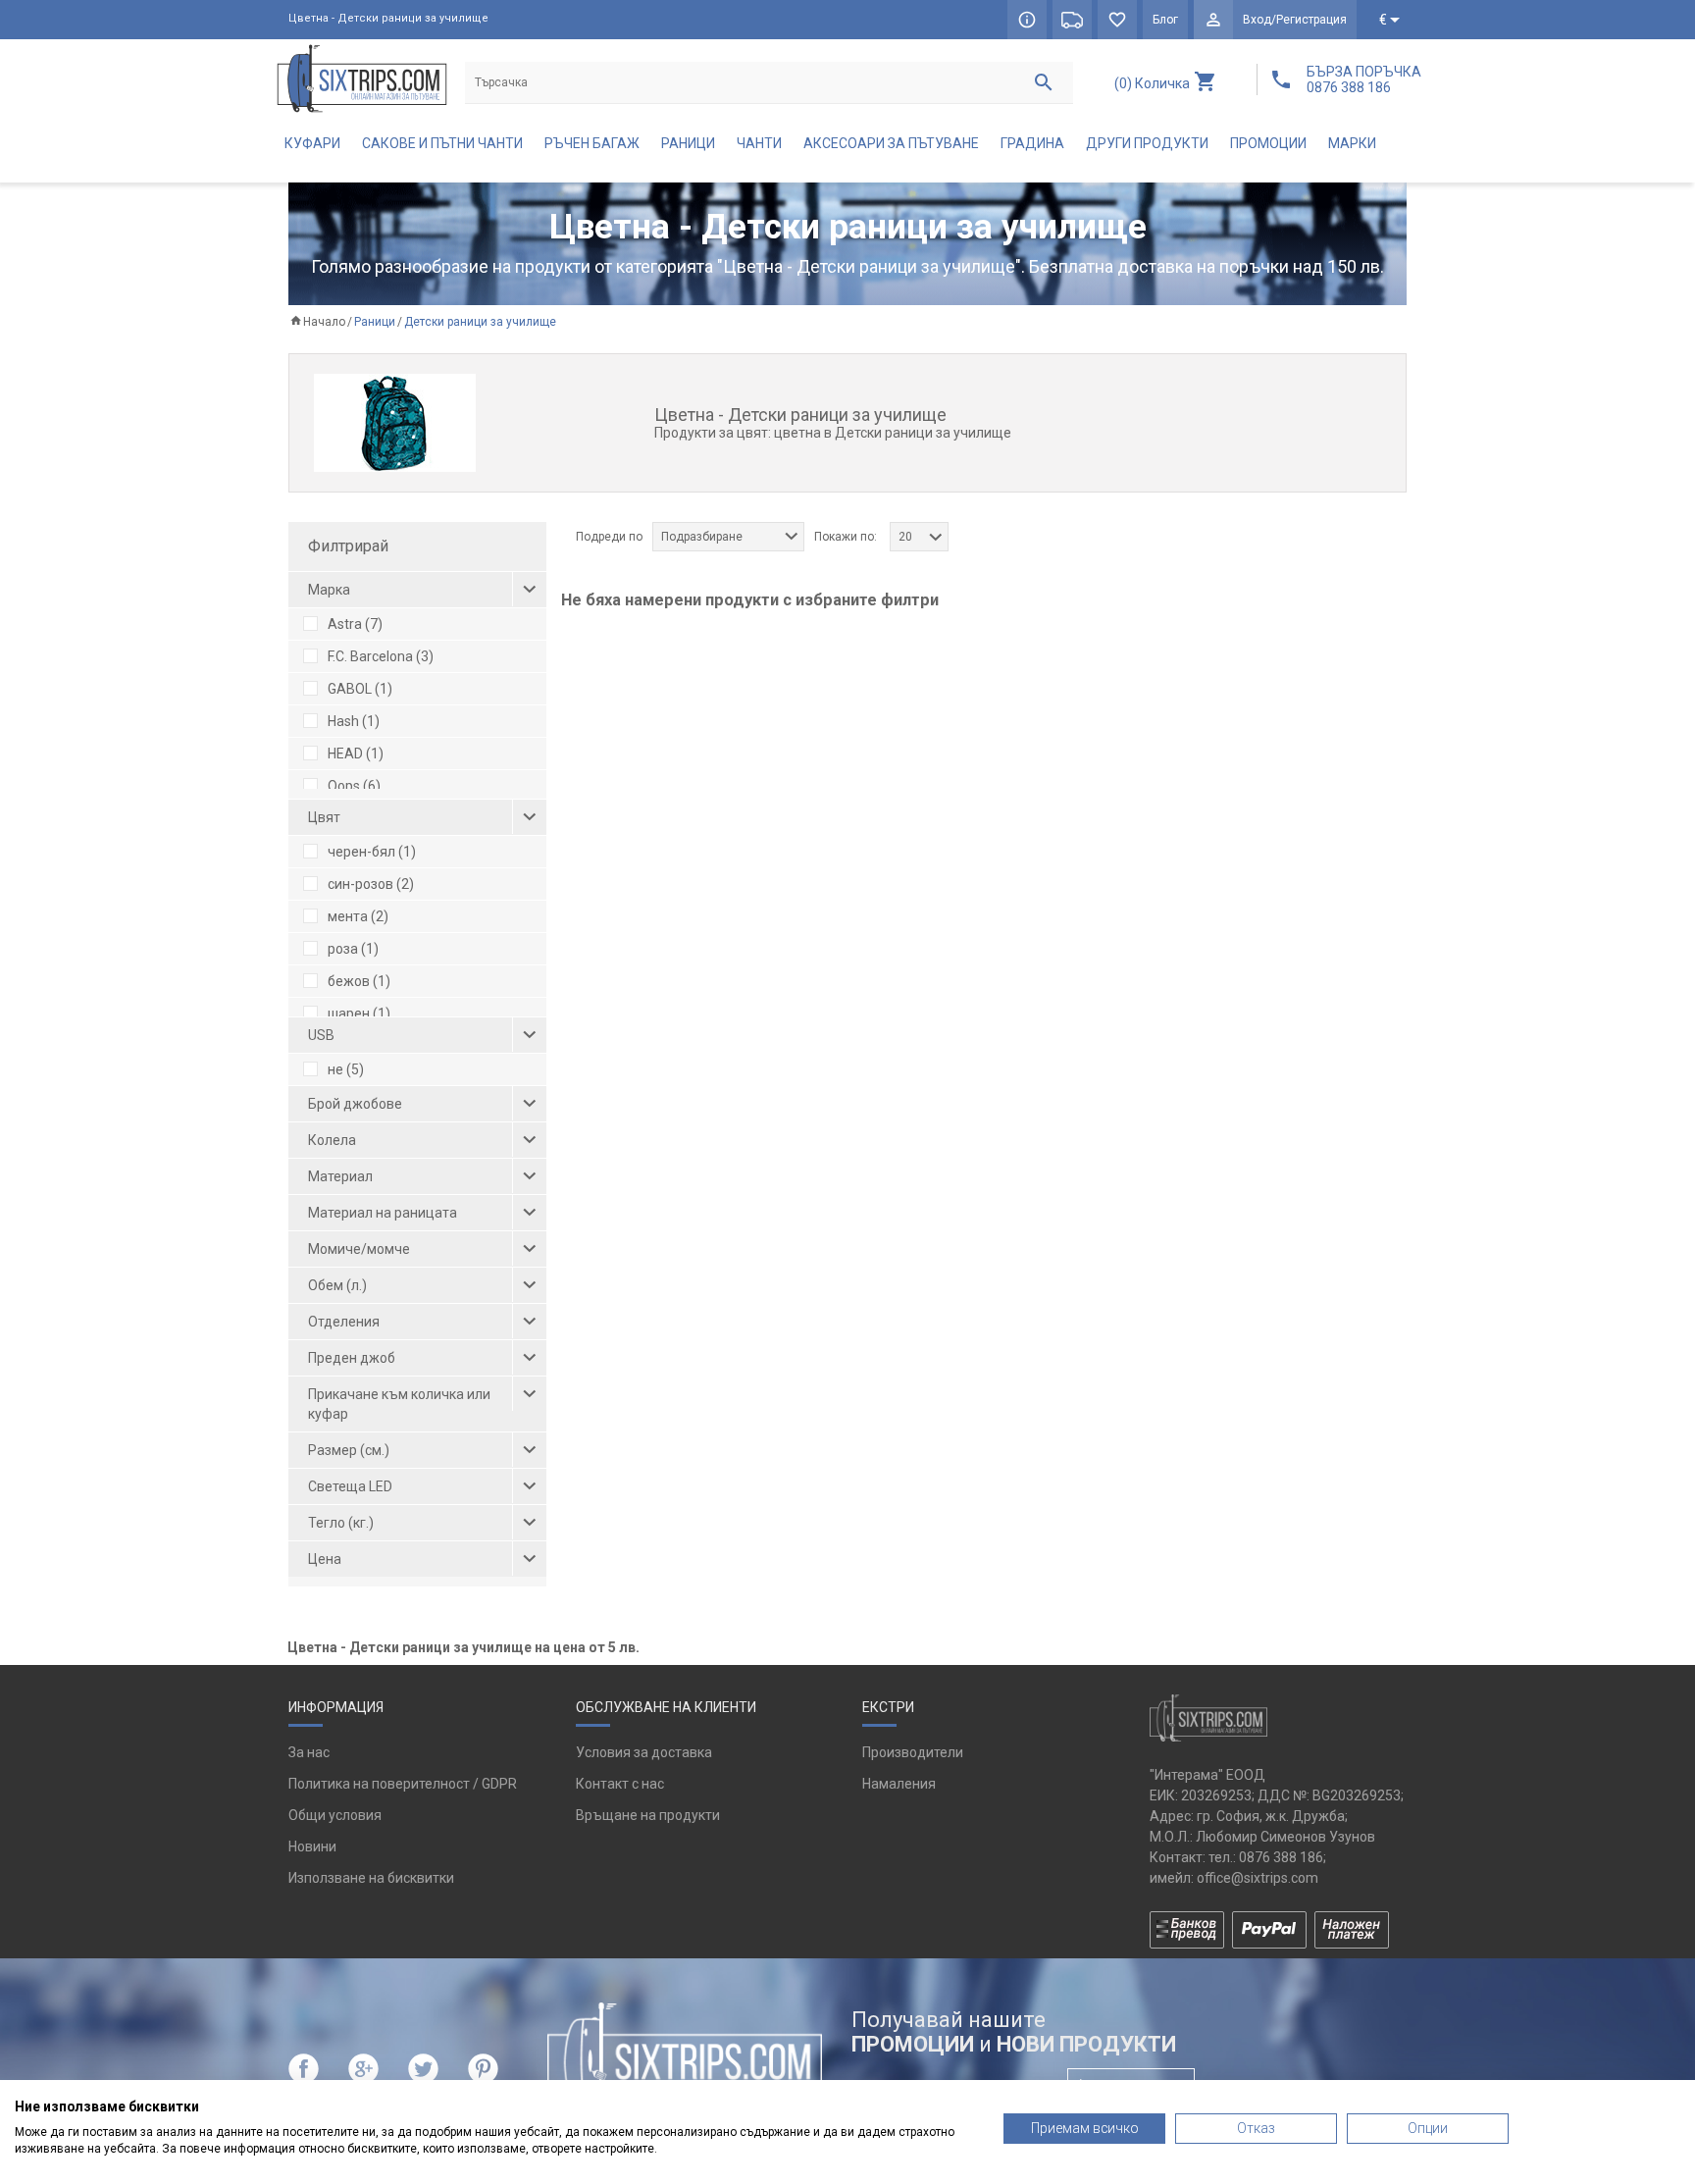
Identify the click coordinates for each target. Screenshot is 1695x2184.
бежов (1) (359, 981)
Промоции (1268, 143)
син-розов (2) (371, 884)
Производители (913, 1752)
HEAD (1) (356, 754)
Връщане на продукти (648, 1815)
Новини (312, 1846)
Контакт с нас (620, 1784)
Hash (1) (354, 721)
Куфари (312, 143)
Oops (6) (354, 786)
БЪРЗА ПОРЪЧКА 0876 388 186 (1364, 79)
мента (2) (358, 916)
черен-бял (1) (372, 852)
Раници (688, 143)
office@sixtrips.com (1258, 1878)
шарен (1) (359, 1014)
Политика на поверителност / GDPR (403, 1784)
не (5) (346, 1069)
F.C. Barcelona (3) (381, 656)
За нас (309, 1752)
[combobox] (728, 537)
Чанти (759, 143)
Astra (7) (355, 624)
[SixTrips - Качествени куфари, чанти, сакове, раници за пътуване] (362, 78)
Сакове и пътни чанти (442, 143)
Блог (1165, 20)
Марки (1352, 143)
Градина (1032, 143)
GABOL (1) (360, 689)
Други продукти (1147, 143)
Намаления (899, 1784)
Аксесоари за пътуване (891, 143)
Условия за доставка (644, 1752)
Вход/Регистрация (1295, 20)
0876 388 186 (1281, 1857)
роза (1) (353, 949)
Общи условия (335, 1815)
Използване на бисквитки (371, 1878)
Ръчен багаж (592, 143)
